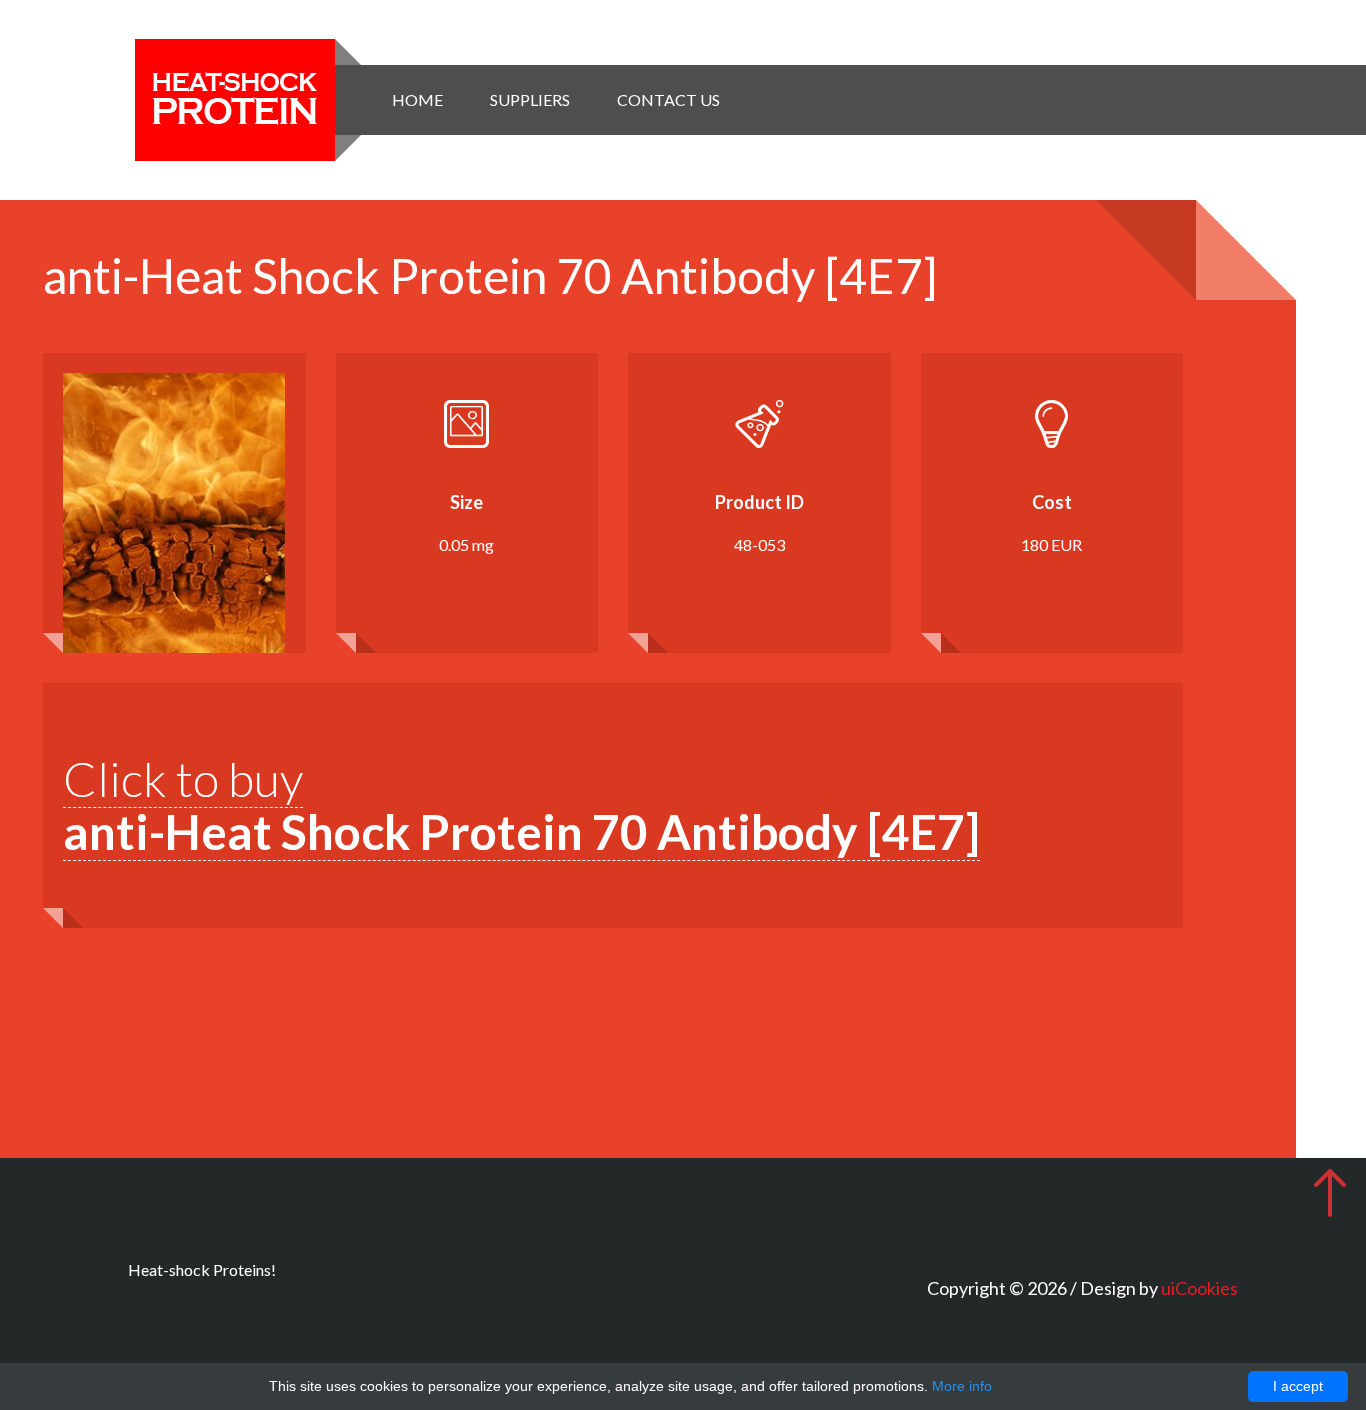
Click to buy (521, 805)
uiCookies (1199, 1288)
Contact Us (668, 99)
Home (417, 99)
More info (962, 1386)
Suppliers (530, 99)
